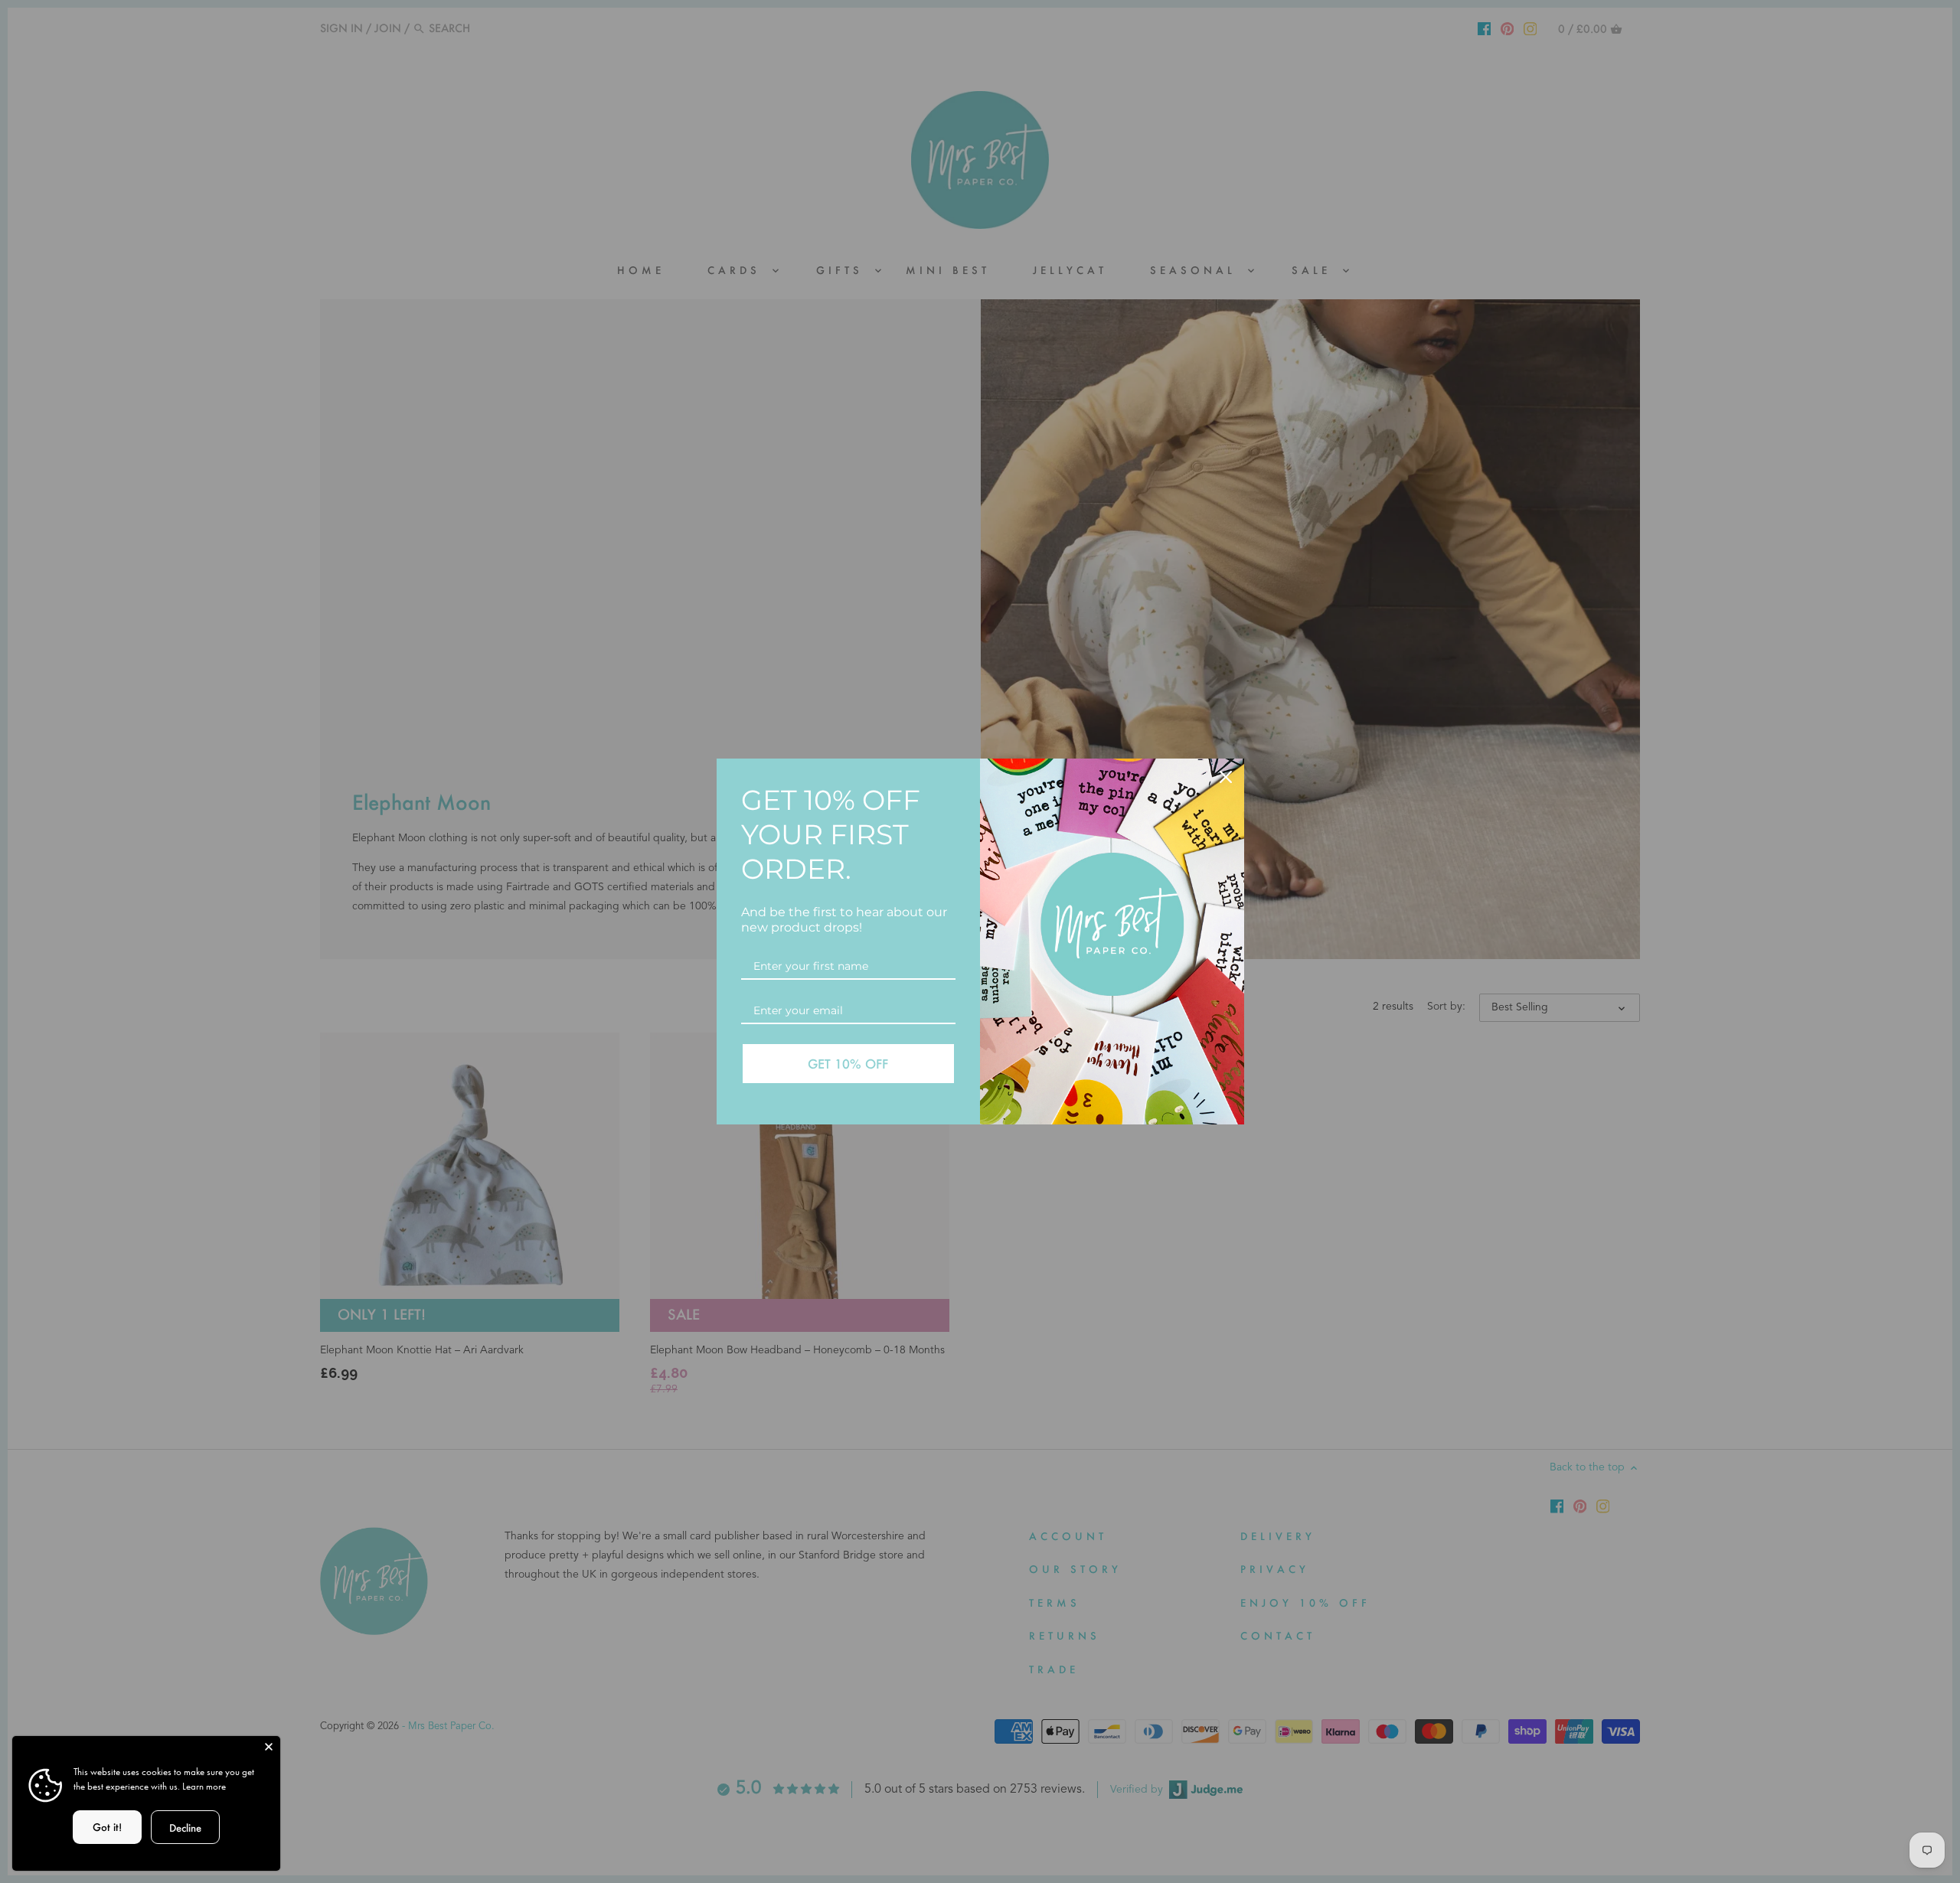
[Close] (269, 1748)
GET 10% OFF (848, 1064)
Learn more (204, 1786)
